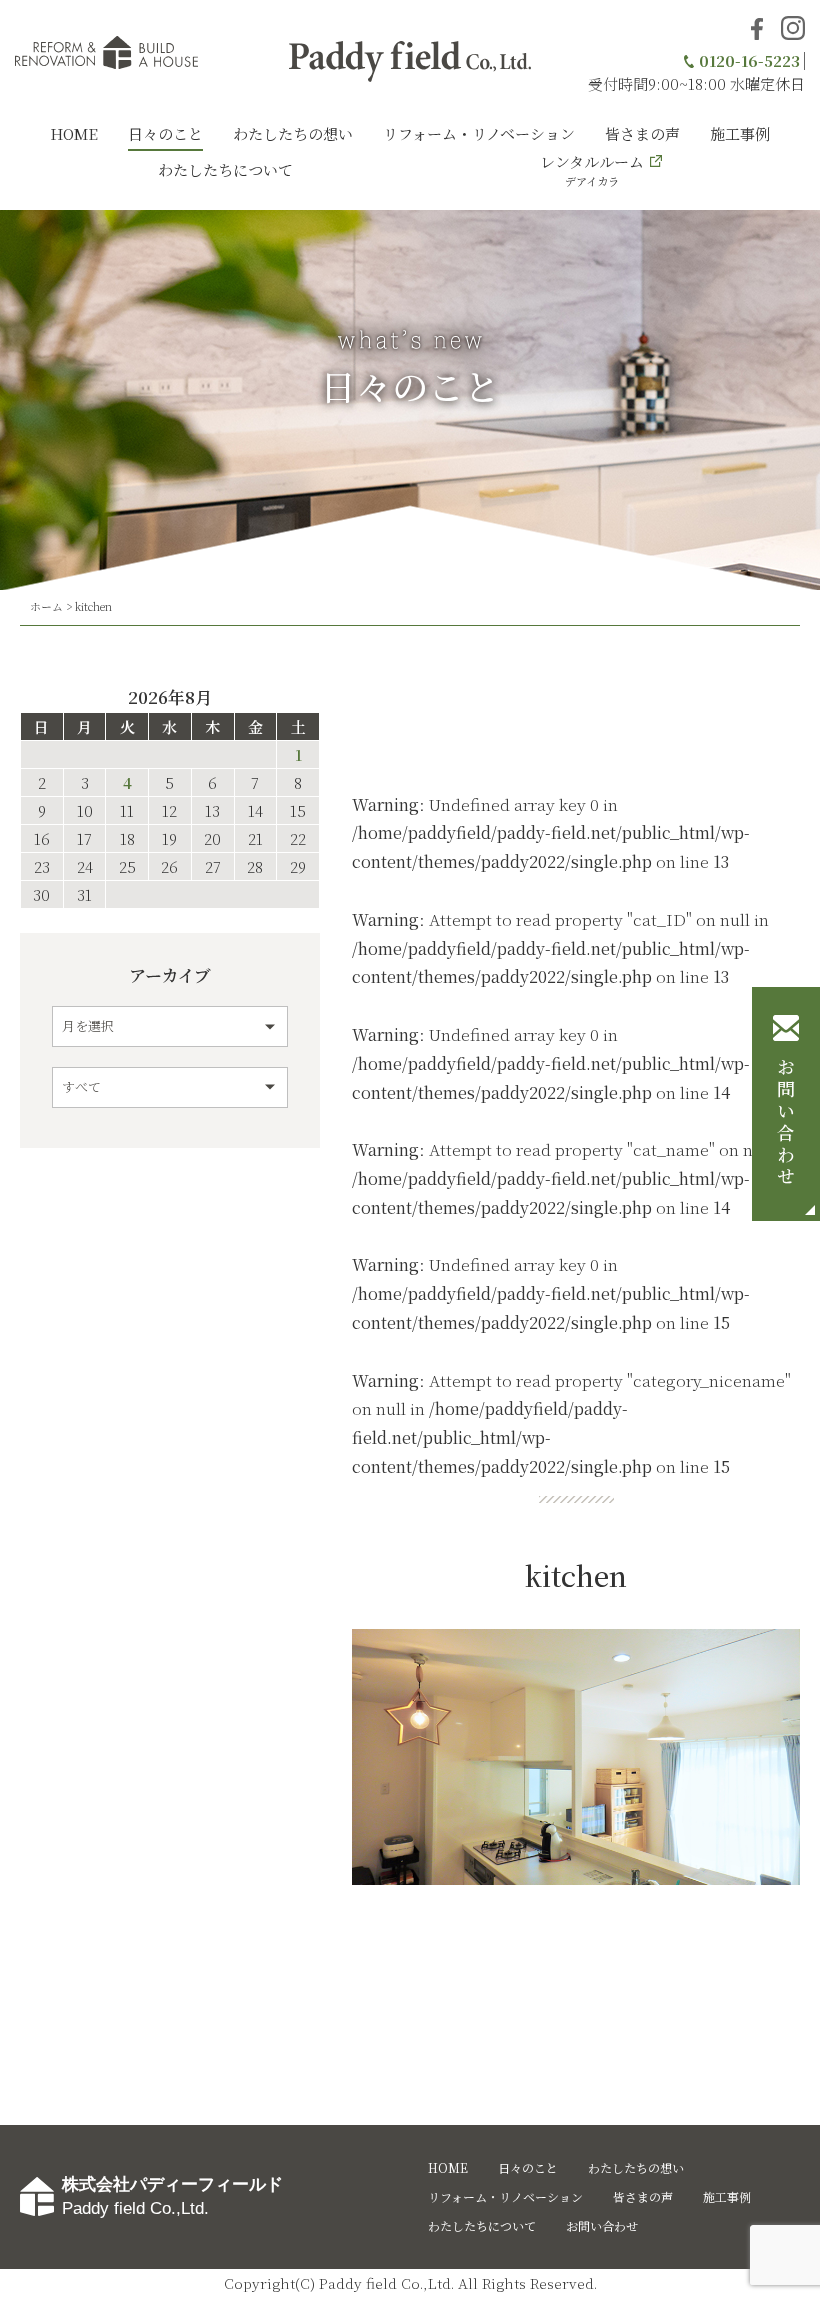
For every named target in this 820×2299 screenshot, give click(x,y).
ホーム (46, 606)
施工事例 (740, 133)
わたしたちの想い (293, 133)
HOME (74, 133)
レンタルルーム (592, 170)
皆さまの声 (642, 133)
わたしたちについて (225, 169)
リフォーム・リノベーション (479, 133)
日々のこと (165, 133)
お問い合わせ (786, 1124)
